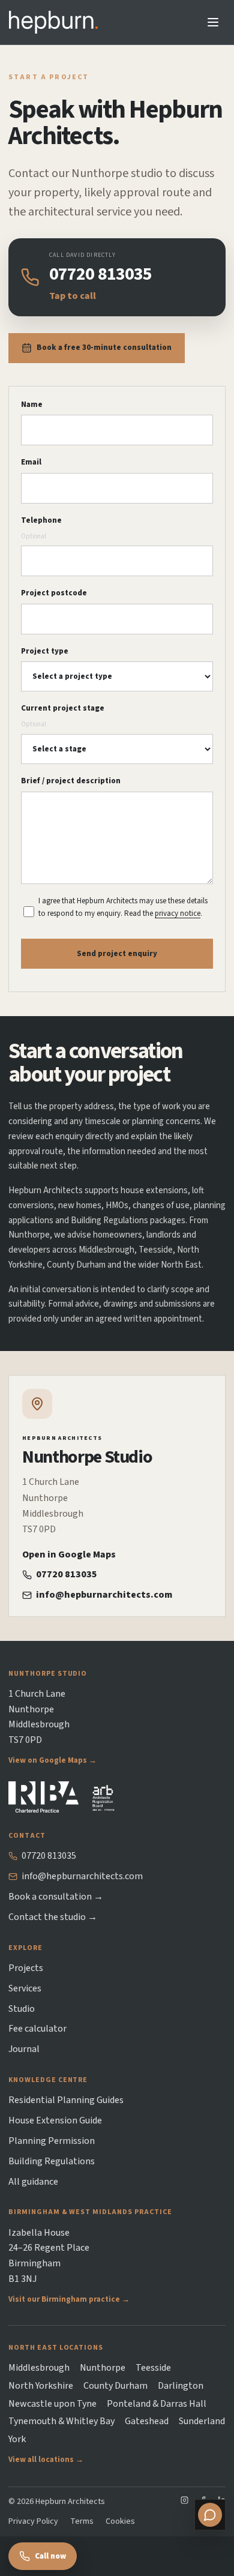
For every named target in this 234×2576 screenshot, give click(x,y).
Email (31, 462)
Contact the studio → (53, 1917)
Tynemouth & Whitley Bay (61, 2421)
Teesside (153, 2368)
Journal (24, 2049)
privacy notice (178, 913)
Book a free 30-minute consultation (104, 348)
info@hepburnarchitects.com (104, 1595)
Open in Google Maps (69, 1554)
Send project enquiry (117, 954)
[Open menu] (213, 22)
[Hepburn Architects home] (53, 22)
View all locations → (46, 2460)
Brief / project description (71, 781)
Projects (26, 1968)
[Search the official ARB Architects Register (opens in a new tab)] (104, 1797)
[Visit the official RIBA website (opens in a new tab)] (43, 1797)
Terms (82, 2521)
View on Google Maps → (52, 1761)
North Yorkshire (41, 2386)
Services (25, 1988)
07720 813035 (67, 1574)
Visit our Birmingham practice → (69, 2300)
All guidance (33, 2182)
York (17, 2439)
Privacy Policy (33, 2521)
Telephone (41, 528)
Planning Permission (52, 2141)
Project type (45, 651)
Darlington (181, 2386)
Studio (22, 2009)
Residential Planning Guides (66, 2100)
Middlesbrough (39, 2368)
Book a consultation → (56, 1897)
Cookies (120, 2521)
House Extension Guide (55, 2120)
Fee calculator (37, 2029)
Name (32, 405)
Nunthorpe (103, 2368)
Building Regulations (52, 2161)
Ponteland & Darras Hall (157, 2404)
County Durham (115, 2386)
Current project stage (63, 716)
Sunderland (202, 2421)
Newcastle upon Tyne (52, 2404)
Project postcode (54, 593)
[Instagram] (184, 2502)
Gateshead (147, 2421)
